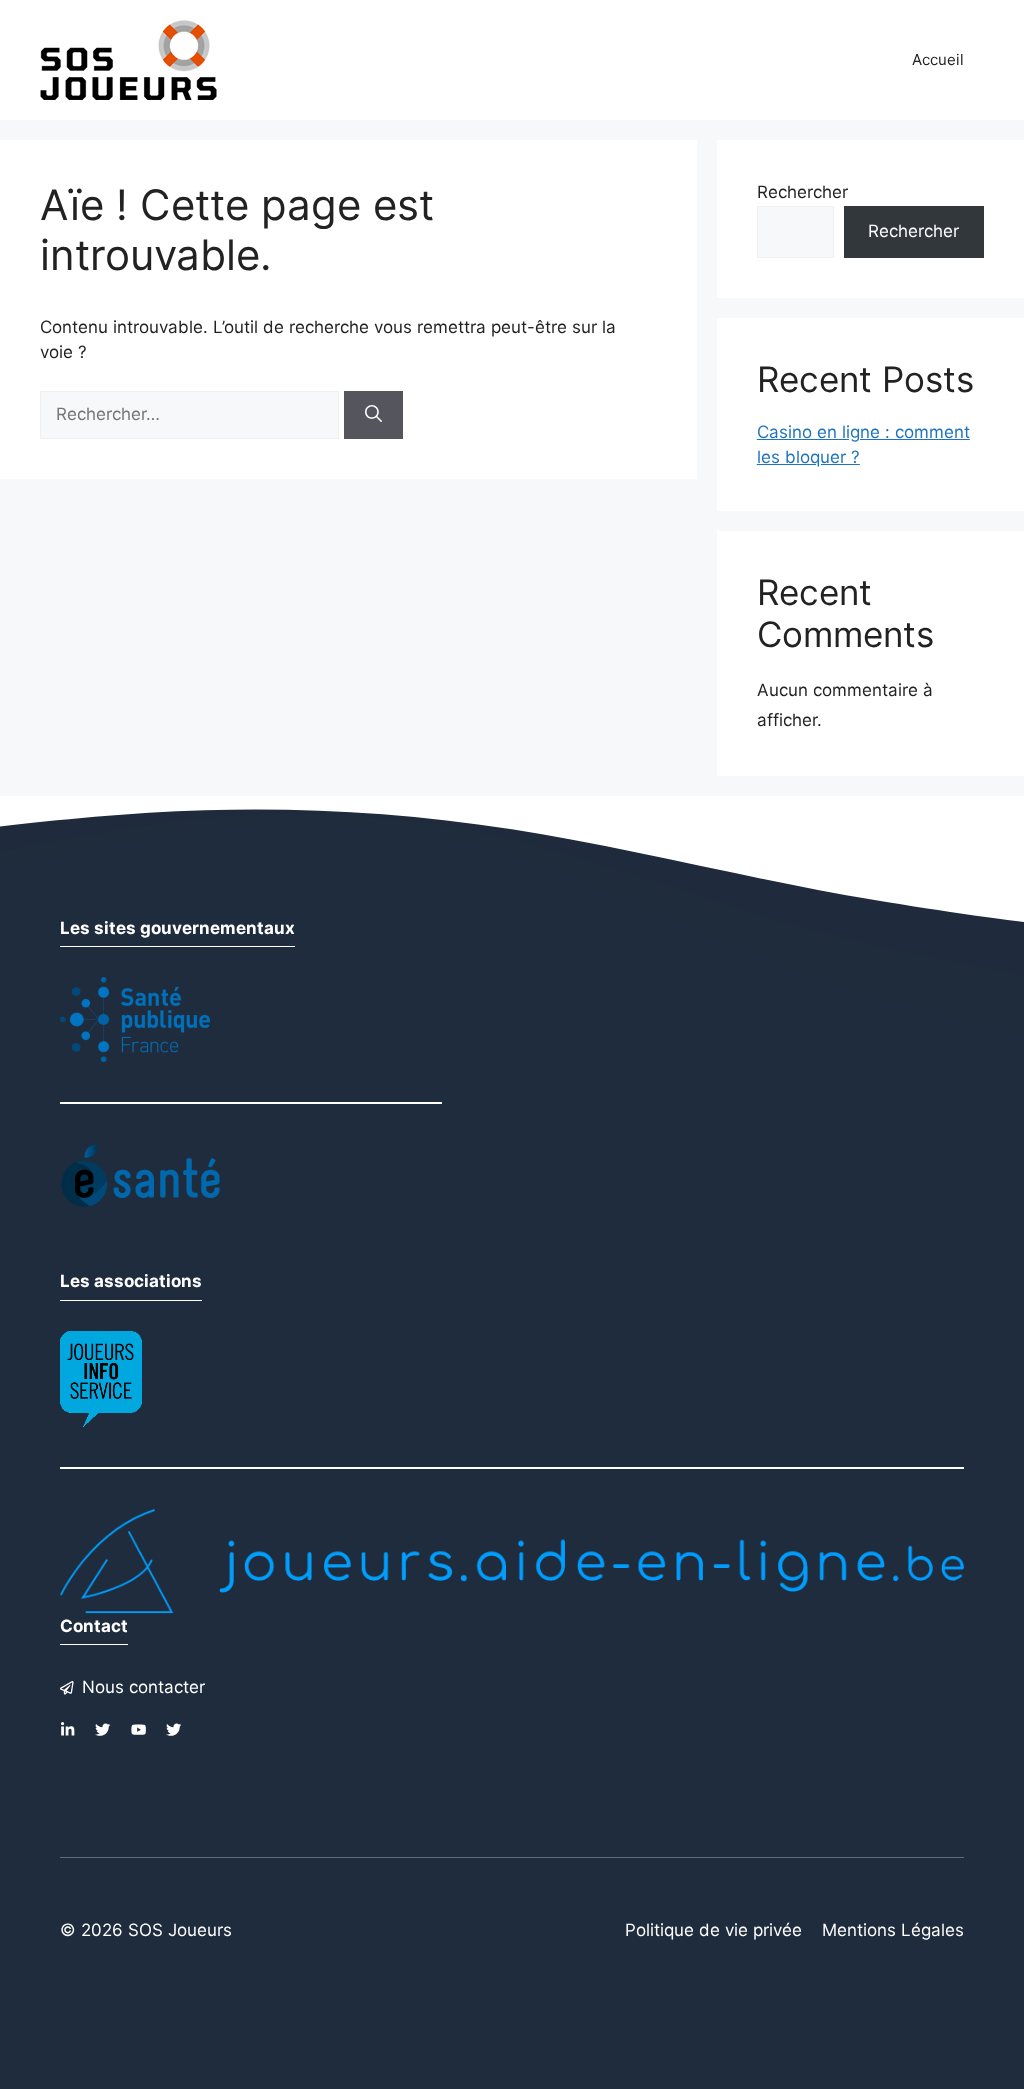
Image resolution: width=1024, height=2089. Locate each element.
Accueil (938, 59)
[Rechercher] (373, 415)
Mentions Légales (893, 1930)
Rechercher (802, 192)
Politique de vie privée (713, 1930)
